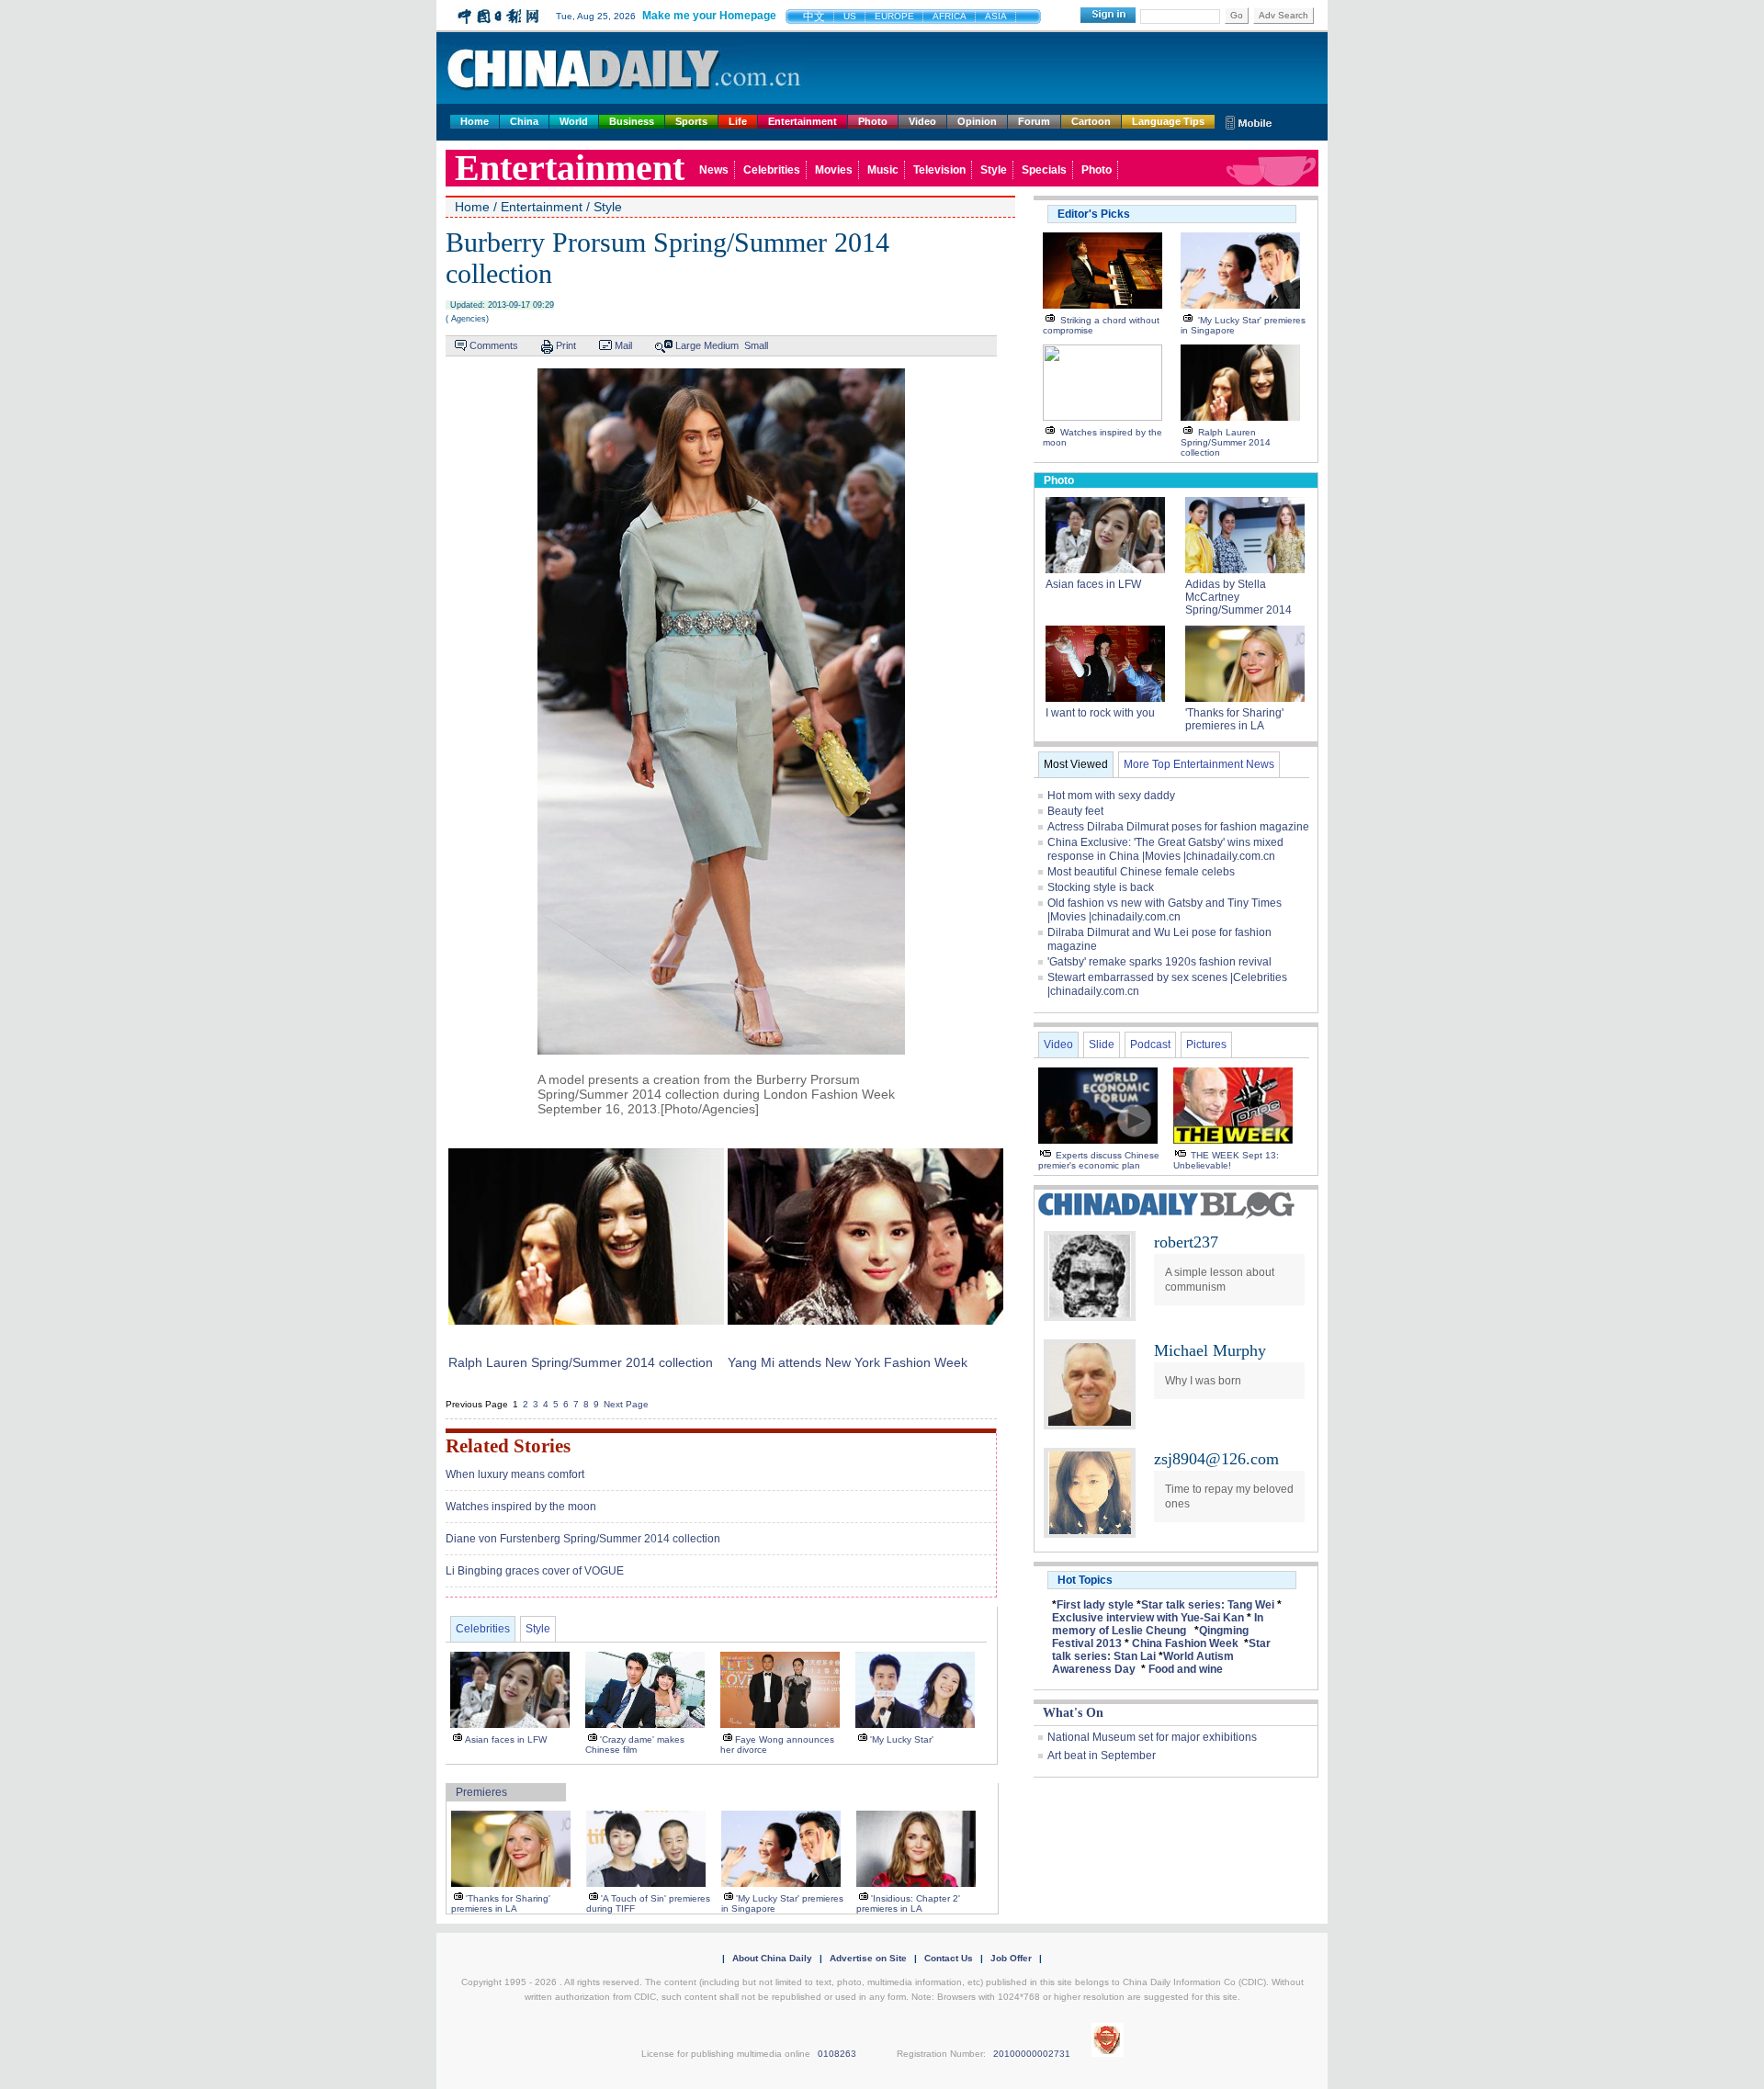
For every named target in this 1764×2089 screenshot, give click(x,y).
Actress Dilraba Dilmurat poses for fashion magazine (1178, 827)
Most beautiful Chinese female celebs (1141, 872)
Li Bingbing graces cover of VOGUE (535, 1571)
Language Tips (1168, 121)
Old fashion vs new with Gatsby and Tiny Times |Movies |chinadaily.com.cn (1165, 910)
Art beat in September (1102, 1756)
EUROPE (894, 16)
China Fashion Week (1185, 1643)
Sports (691, 121)
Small (756, 345)
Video (922, 121)
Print (566, 345)
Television (939, 170)
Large (688, 345)
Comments (494, 345)
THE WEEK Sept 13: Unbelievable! (1226, 1160)
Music (883, 170)
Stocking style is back (1101, 887)
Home (475, 121)
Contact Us (949, 1958)
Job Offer (1011, 1958)
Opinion (977, 121)
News (714, 170)
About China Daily (772, 1958)
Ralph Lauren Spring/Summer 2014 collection (581, 1362)
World (574, 121)
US (850, 16)
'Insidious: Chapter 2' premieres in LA (908, 1903)
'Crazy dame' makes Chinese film (635, 1745)
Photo (873, 121)
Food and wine (1186, 1669)
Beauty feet (1075, 811)
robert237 (1186, 1242)
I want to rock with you (1100, 713)
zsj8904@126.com (1216, 1459)
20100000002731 (1032, 2054)
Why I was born (1203, 1381)
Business (632, 121)
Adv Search (1283, 15)
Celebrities (772, 170)
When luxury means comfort (515, 1474)
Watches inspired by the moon (521, 1507)
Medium (721, 345)
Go (1237, 15)
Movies (834, 170)
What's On (1073, 1713)
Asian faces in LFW (506, 1739)
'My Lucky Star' (902, 1739)
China (524, 121)
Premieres (481, 1792)
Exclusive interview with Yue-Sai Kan (1148, 1618)
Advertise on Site (868, 1958)
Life (738, 121)
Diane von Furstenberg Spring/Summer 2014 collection (583, 1539)
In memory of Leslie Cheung (1158, 1624)
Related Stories (508, 1446)
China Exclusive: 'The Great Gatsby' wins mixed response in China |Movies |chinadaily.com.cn (1165, 849)
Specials (1044, 170)
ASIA (996, 16)
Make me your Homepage (709, 16)
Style (994, 170)
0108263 (837, 2054)
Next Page (626, 1404)
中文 (814, 17)
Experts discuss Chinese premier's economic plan (1099, 1160)
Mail (623, 345)
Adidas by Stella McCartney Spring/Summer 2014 (1238, 597)
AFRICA (950, 16)
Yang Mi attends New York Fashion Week (848, 1362)
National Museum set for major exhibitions (1152, 1737)
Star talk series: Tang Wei (1208, 1605)
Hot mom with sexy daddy (1111, 796)
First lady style (1095, 1605)
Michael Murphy (1210, 1350)
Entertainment (803, 121)
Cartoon (1091, 121)
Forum (1034, 121)
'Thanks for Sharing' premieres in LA (501, 1903)
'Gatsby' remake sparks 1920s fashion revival (1159, 962)
